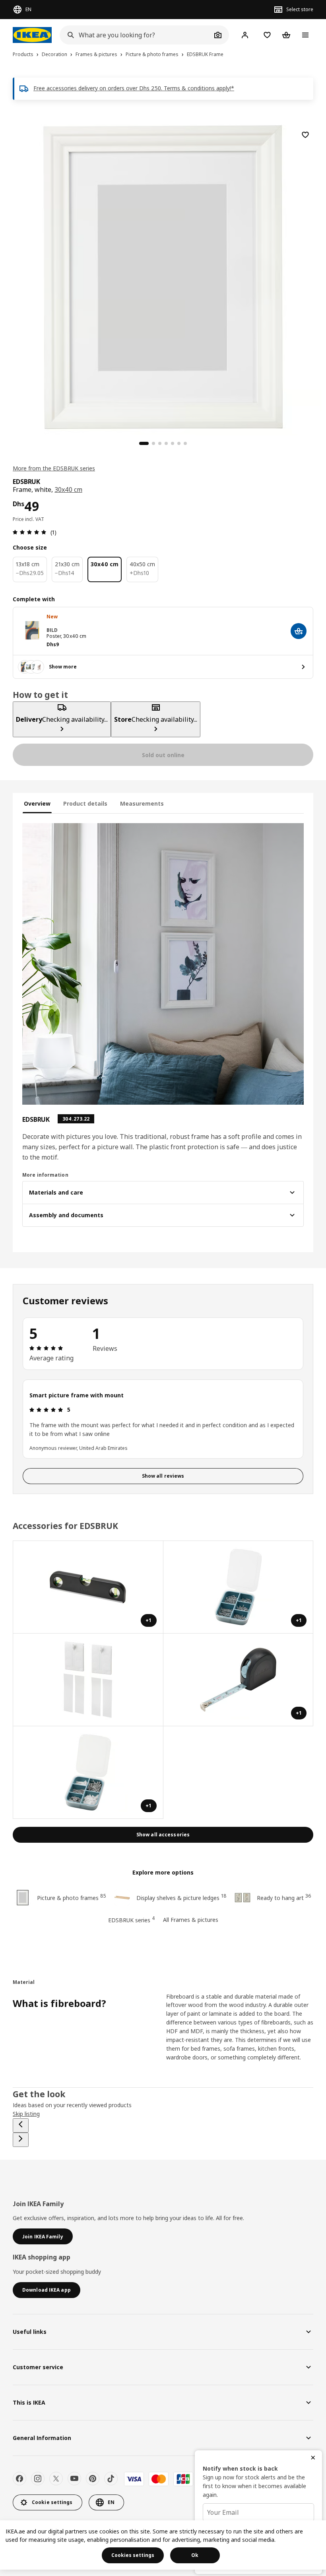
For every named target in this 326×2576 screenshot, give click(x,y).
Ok (195, 2555)
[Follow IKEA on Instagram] (38, 2479)
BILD (52, 630)
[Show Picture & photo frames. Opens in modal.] (88, 1680)
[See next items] (21, 2140)
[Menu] (305, 35)
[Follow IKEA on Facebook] (19, 2479)
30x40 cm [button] (68, 490)
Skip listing (26, 2114)
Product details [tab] (85, 803)
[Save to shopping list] (305, 135)
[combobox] (136, 35)
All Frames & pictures (191, 1920)
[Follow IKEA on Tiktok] (111, 2479)
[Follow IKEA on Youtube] (74, 2479)
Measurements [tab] (142, 803)
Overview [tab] (37, 803)
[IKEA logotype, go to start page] (32, 35)
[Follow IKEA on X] (56, 2479)
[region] (163, 276)
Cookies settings (133, 2555)
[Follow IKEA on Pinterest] (93, 2479)
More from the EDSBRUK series (54, 468)
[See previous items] (21, 2125)
